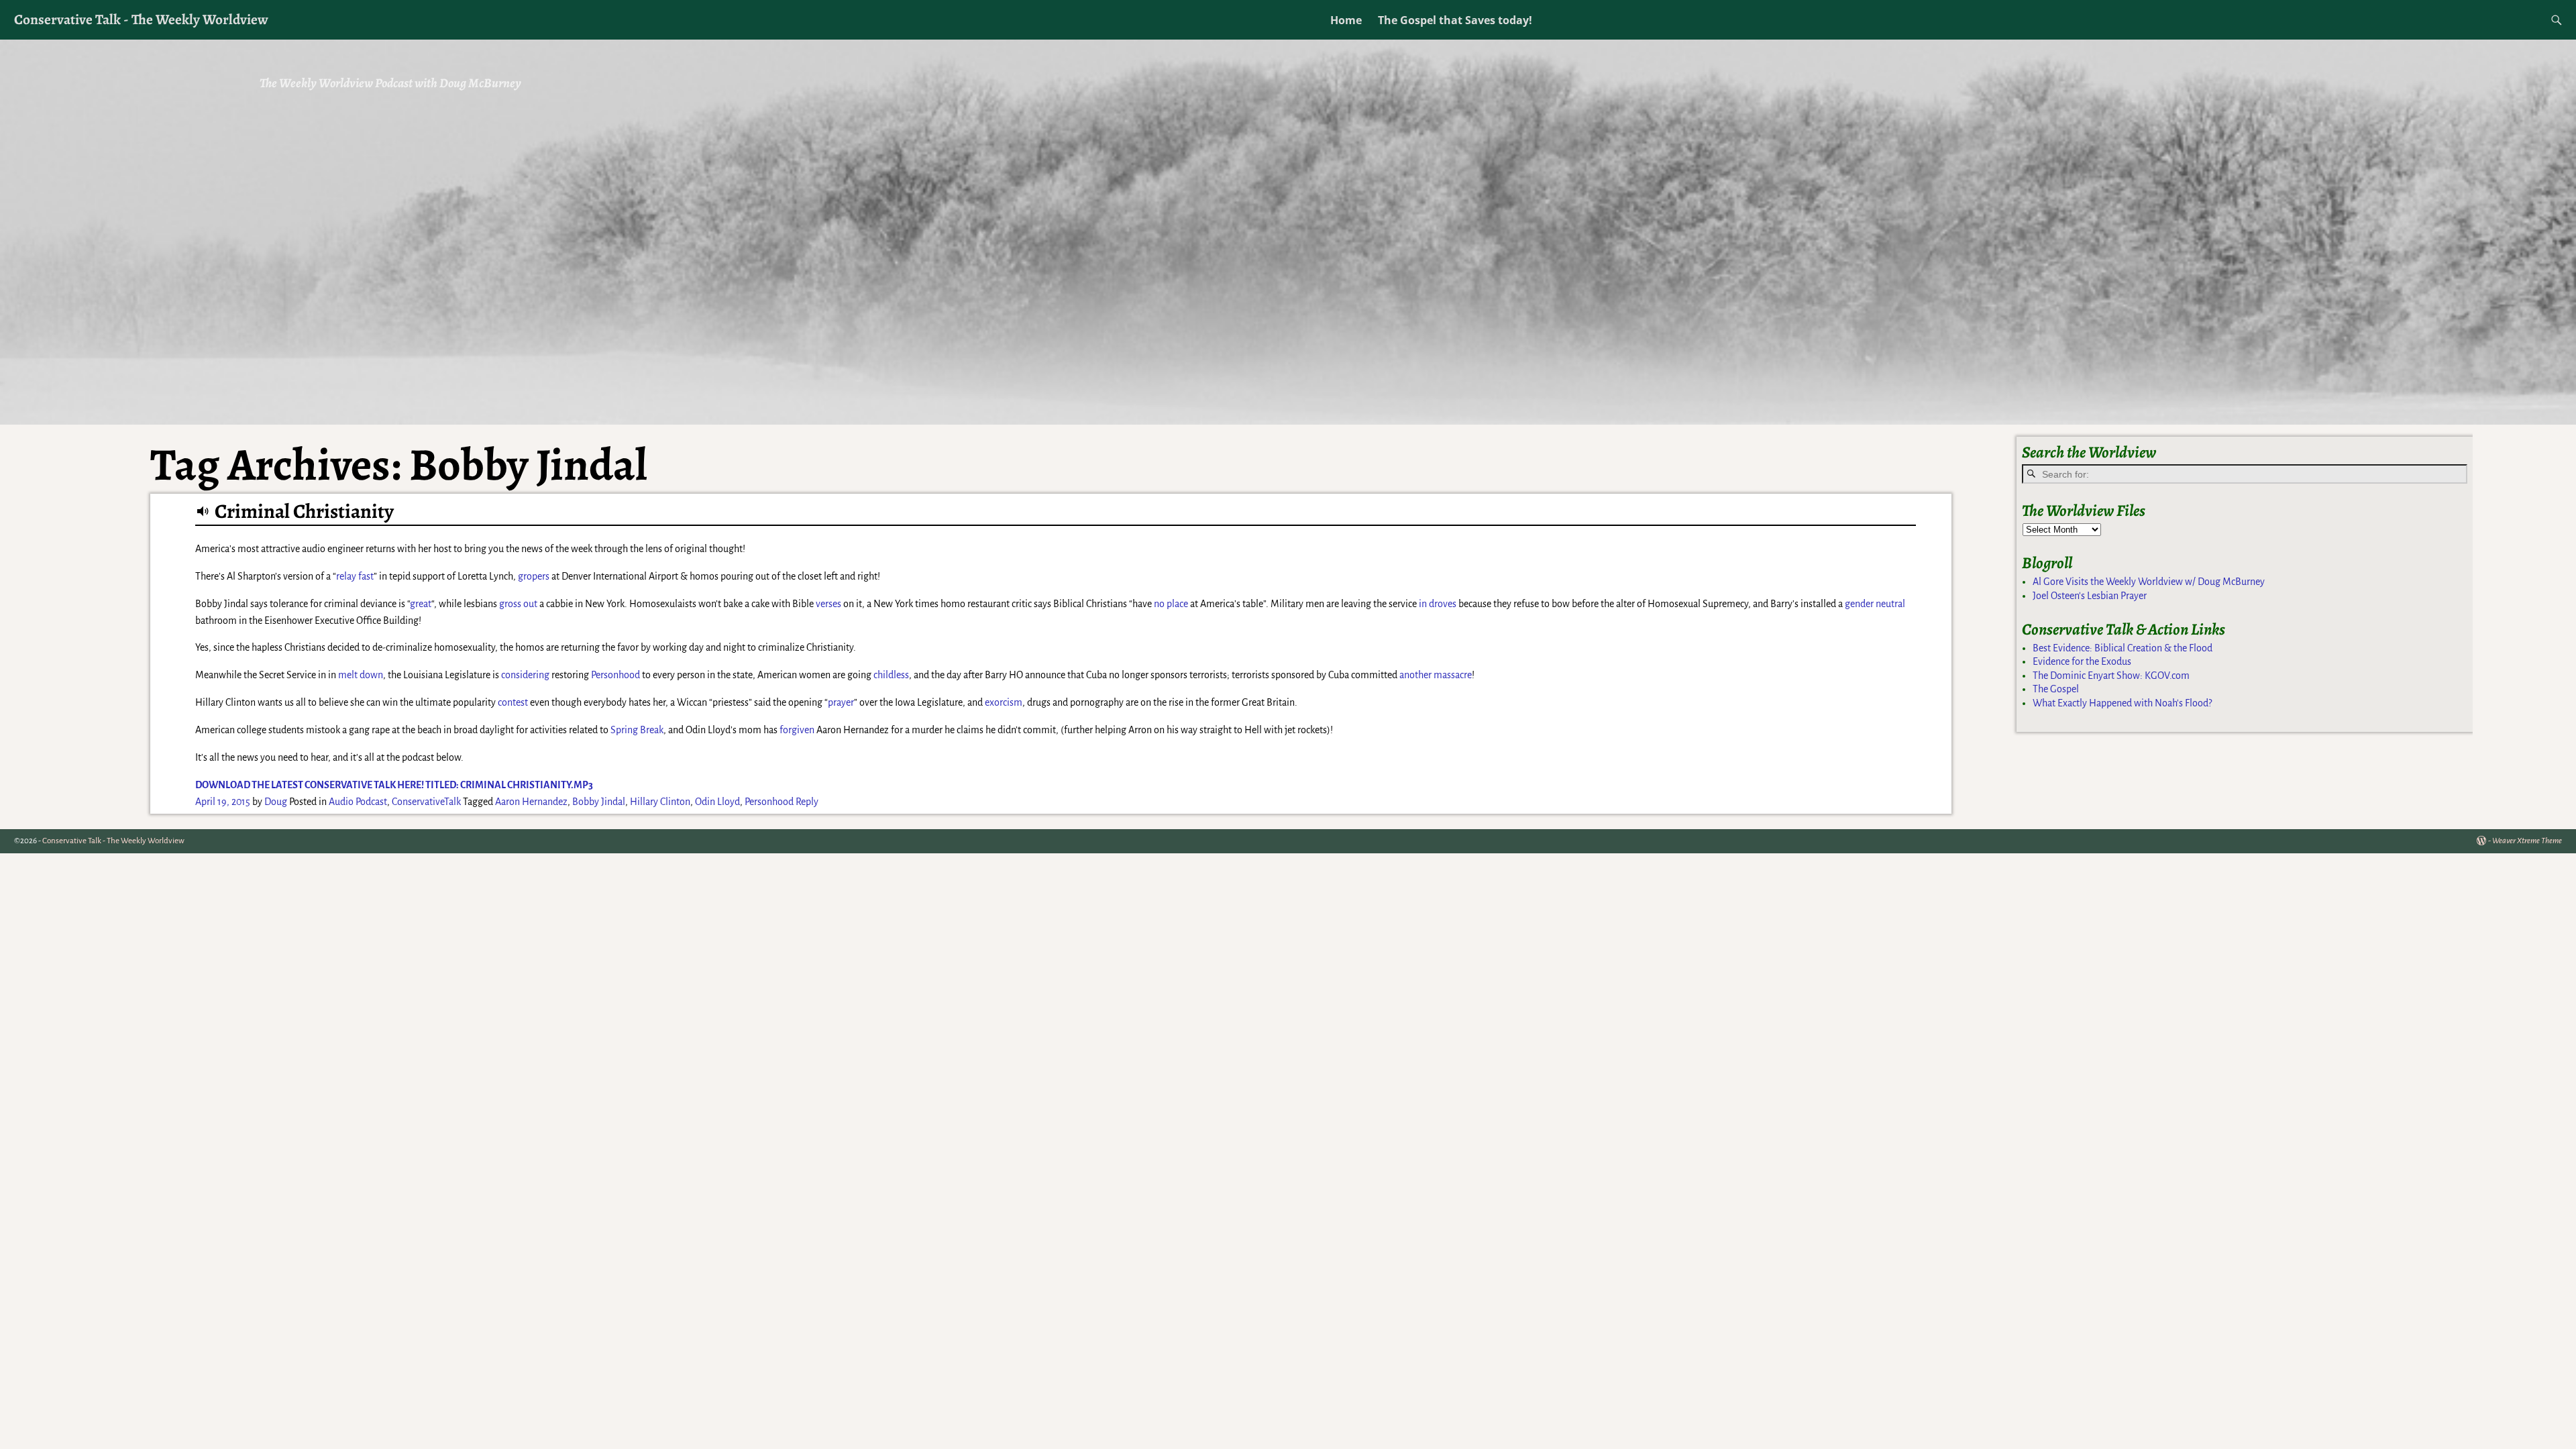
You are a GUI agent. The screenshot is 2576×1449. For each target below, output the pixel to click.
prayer (841, 702)
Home (1346, 20)
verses (828, 604)
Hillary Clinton (660, 802)
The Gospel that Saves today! (1455, 20)
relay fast (355, 576)
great (421, 604)
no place (1171, 604)
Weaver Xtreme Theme (2527, 841)
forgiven (797, 730)
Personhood (615, 675)
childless (891, 675)
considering (525, 675)
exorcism (1004, 702)
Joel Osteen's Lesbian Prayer (2090, 596)
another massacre (1436, 675)
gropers (534, 576)
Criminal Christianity (304, 511)
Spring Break (637, 730)
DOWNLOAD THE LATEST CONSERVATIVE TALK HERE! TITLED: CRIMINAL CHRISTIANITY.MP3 (394, 785)
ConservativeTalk (426, 802)
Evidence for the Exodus (2082, 661)
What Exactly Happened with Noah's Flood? (2122, 703)
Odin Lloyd (717, 802)
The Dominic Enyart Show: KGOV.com (2111, 676)
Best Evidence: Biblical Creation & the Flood (2123, 648)
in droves (1438, 604)
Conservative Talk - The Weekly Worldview (141, 19)
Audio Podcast (358, 802)
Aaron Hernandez (531, 802)
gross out (518, 604)
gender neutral (1875, 604)
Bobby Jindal (599, 802)
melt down (361, 675)
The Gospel (2056, 689)
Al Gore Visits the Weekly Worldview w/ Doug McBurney (2149, 582)
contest (513, 702)
